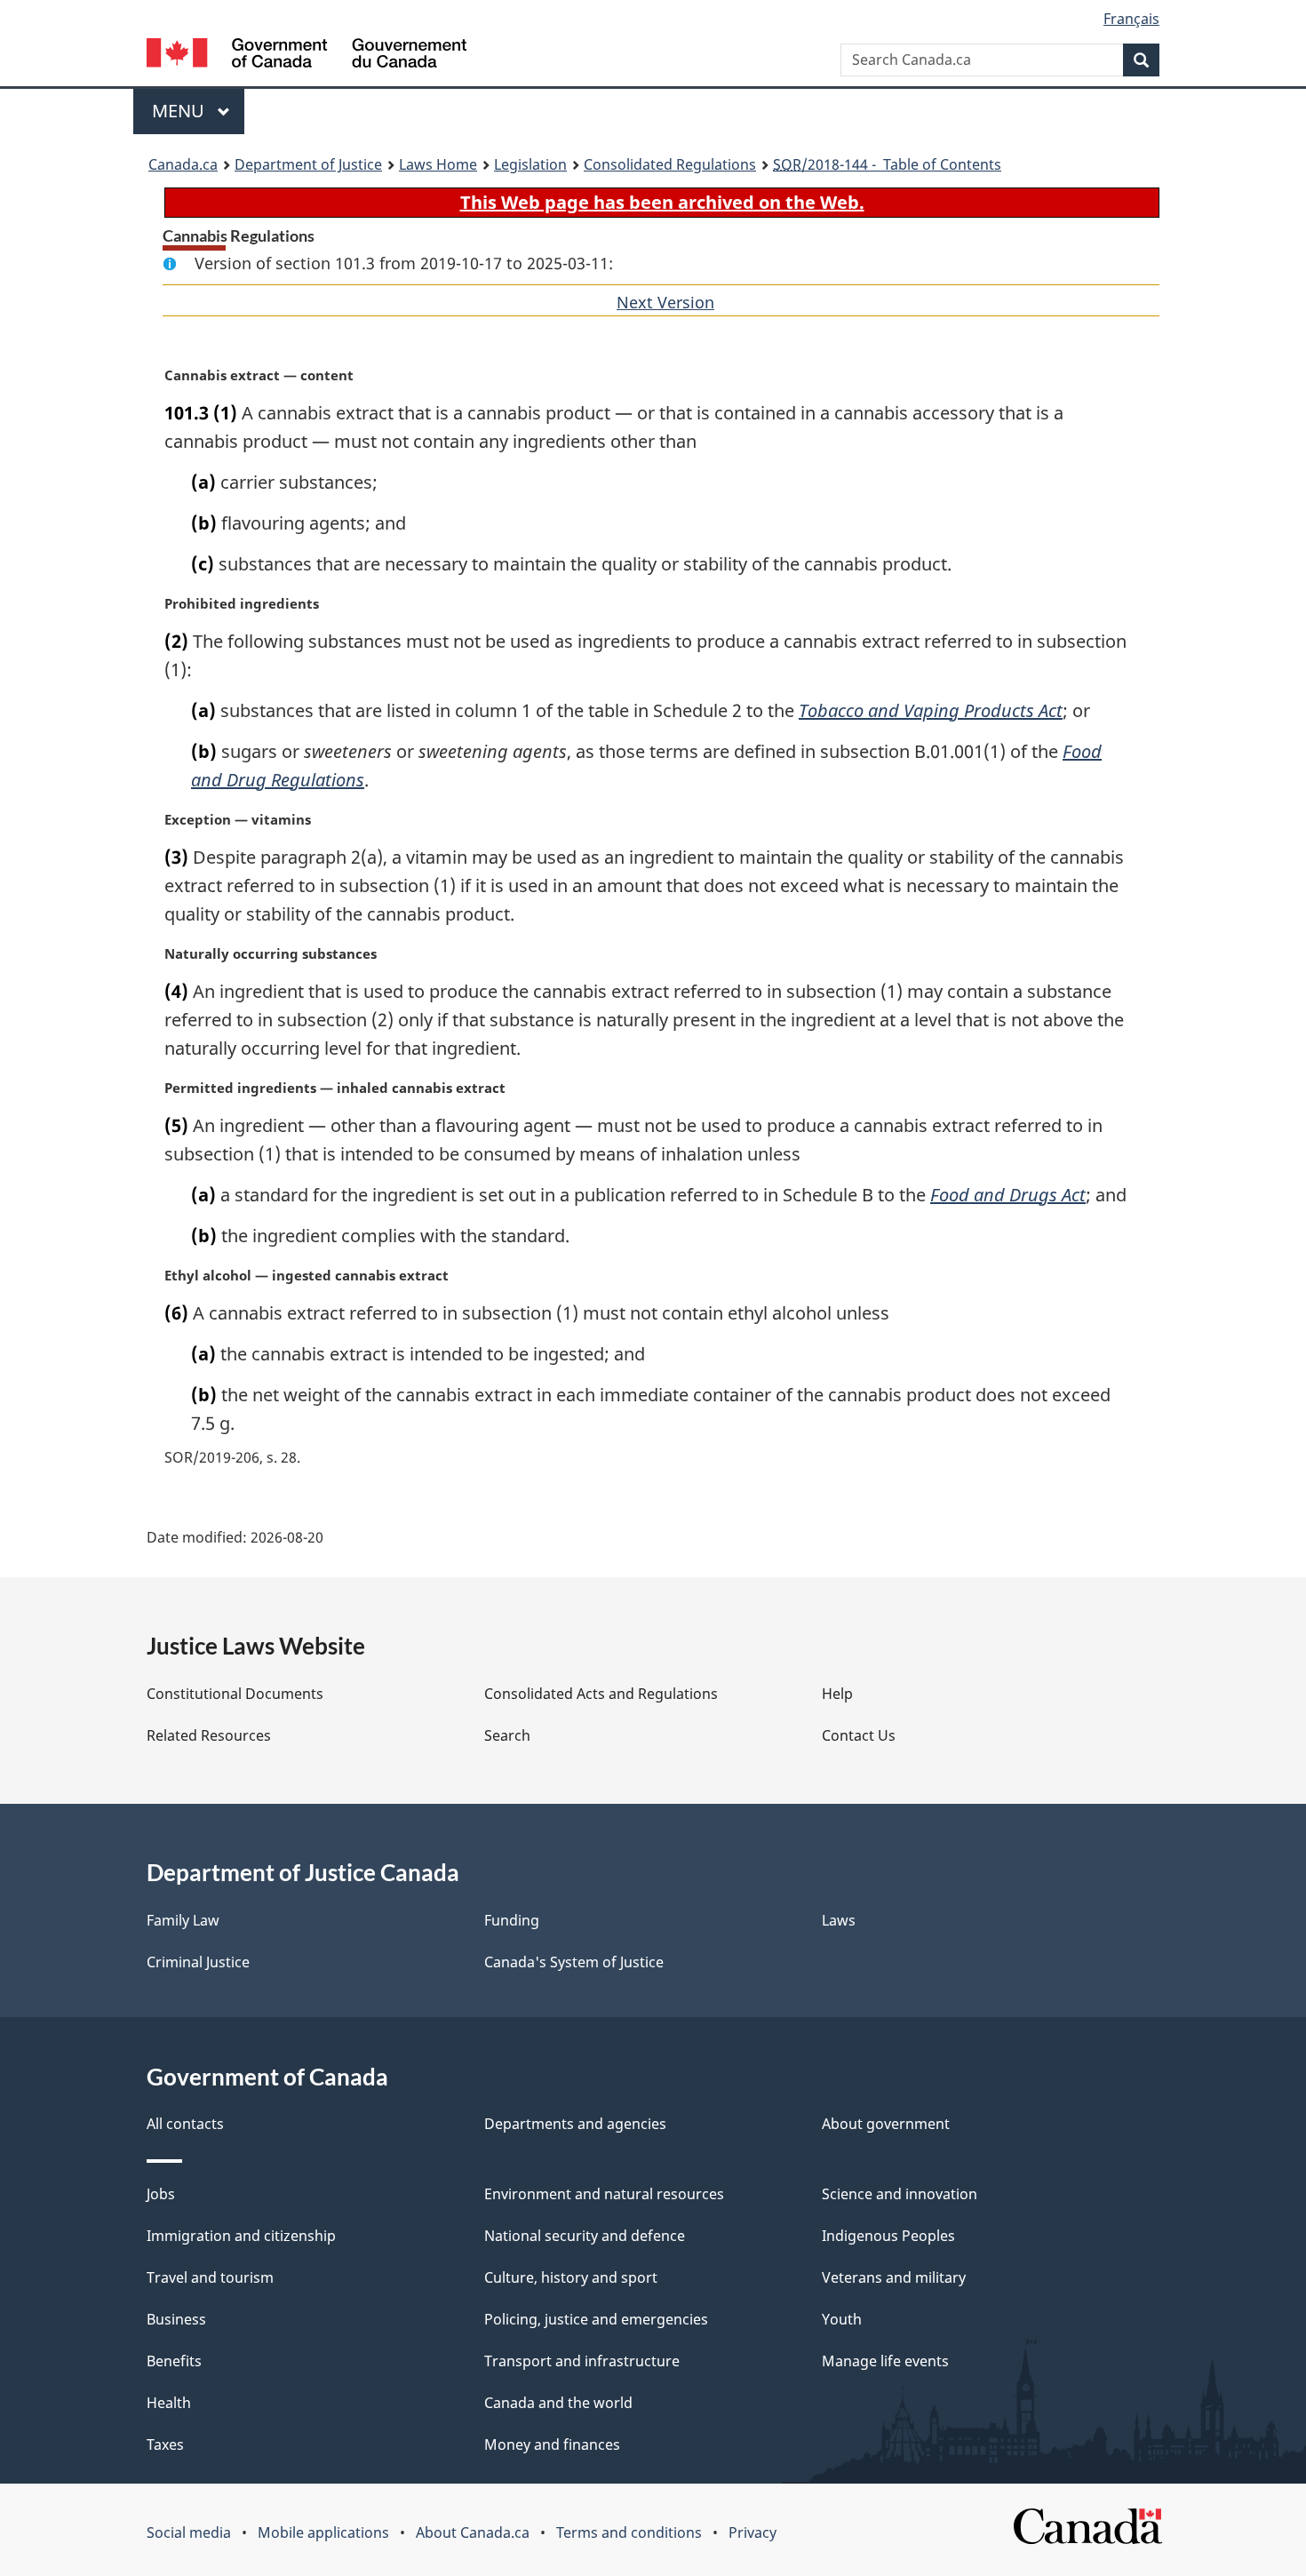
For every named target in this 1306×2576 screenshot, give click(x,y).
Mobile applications (323, 2532)
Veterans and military (894, 2277)
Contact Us (859, 1735)
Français (1131, 19)
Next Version (665, 302)
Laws (839, 1920)
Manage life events (885, 2361)
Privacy (753, 2532)
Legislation (530, 164)
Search (507, 1735)
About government (886, 2124)
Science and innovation (900, 2194)
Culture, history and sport (571, 2277)
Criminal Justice (198, 1962)
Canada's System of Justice (574, 1962)
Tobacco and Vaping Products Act (931, 710)
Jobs (161, 2194)
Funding (512, 1920)
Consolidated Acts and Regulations (601, 1694)
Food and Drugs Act (1008, 1195)
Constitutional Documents (235, 1694)
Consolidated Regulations (670, 164)
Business (176, 2319)
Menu (180, 111)
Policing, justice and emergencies (596, 2319)
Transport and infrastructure (582, 2361)
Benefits (174, 2361)
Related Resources (209, 1735)
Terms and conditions (629, 2532)
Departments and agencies (575, 2124)
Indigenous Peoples (888, 2236)
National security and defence (585, 2236)
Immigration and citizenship (241, 2236)
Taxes (165, 2444)
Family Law (183, 1920)
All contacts (185, 2124)
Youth (842, 2319)
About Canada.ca (473, 2532)
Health (169, 2403)
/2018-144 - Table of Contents (887, 164)
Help (837, 1694)
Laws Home (438, 164)
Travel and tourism (210, 2277)
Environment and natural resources (604, 2194)
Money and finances (552, 2444)
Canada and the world (558, 2403)
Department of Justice (308, 164)
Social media (189, 2532)
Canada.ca (183, 164)
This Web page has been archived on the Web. (662, 202)
